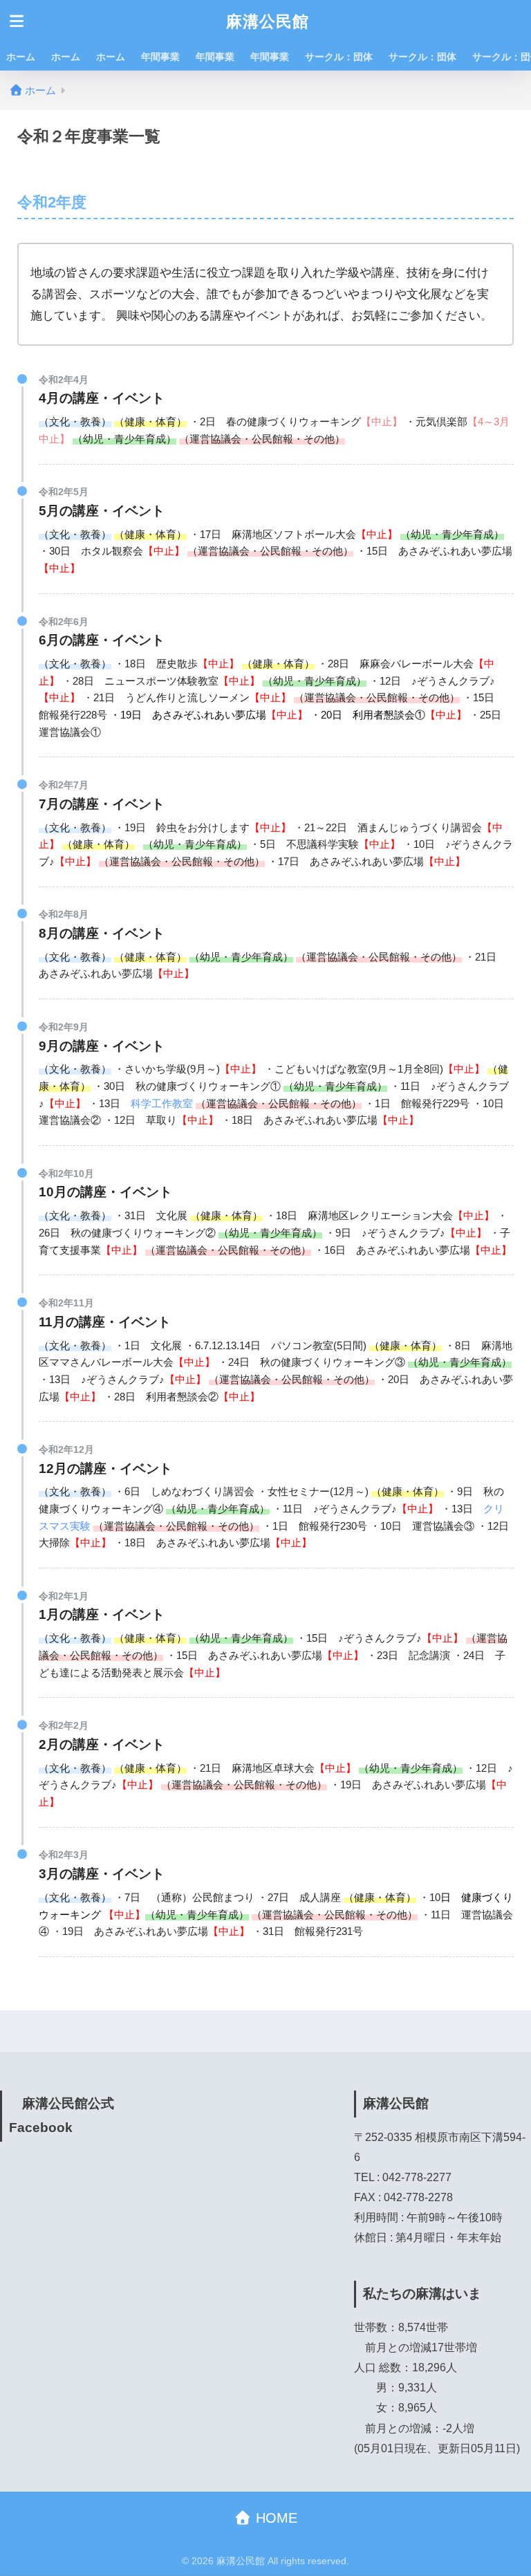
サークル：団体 (339, 57)
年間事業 (160, 57)
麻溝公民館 (268, 21)
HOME (274, 2518)
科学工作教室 (162, 1103)
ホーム (21, 57)
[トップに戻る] (19, 2509)
